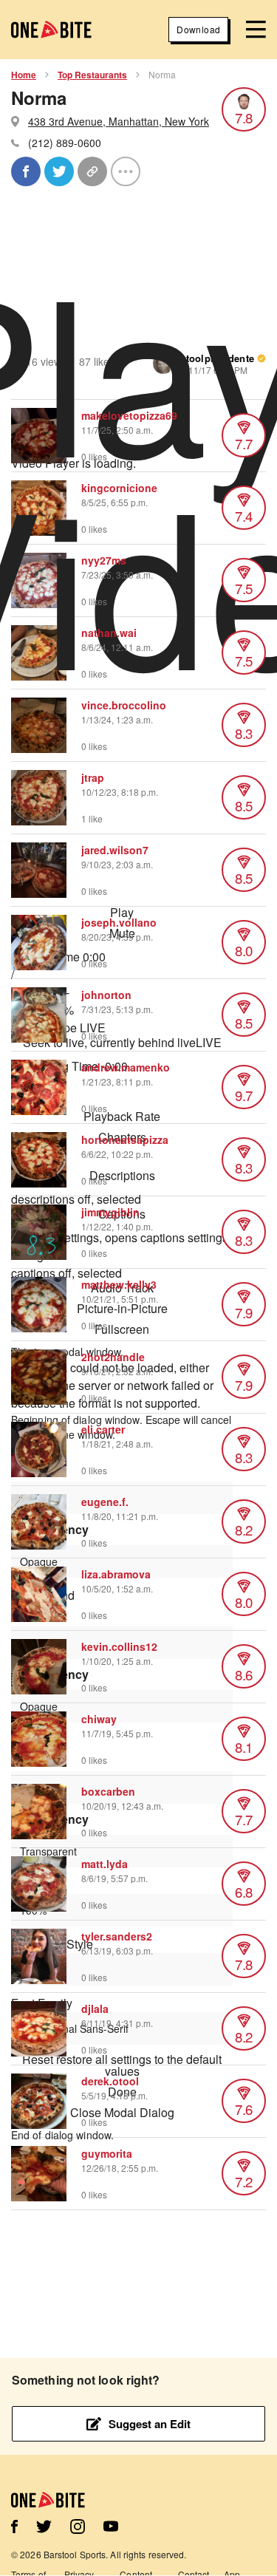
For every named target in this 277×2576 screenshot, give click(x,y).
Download (198, 29)
